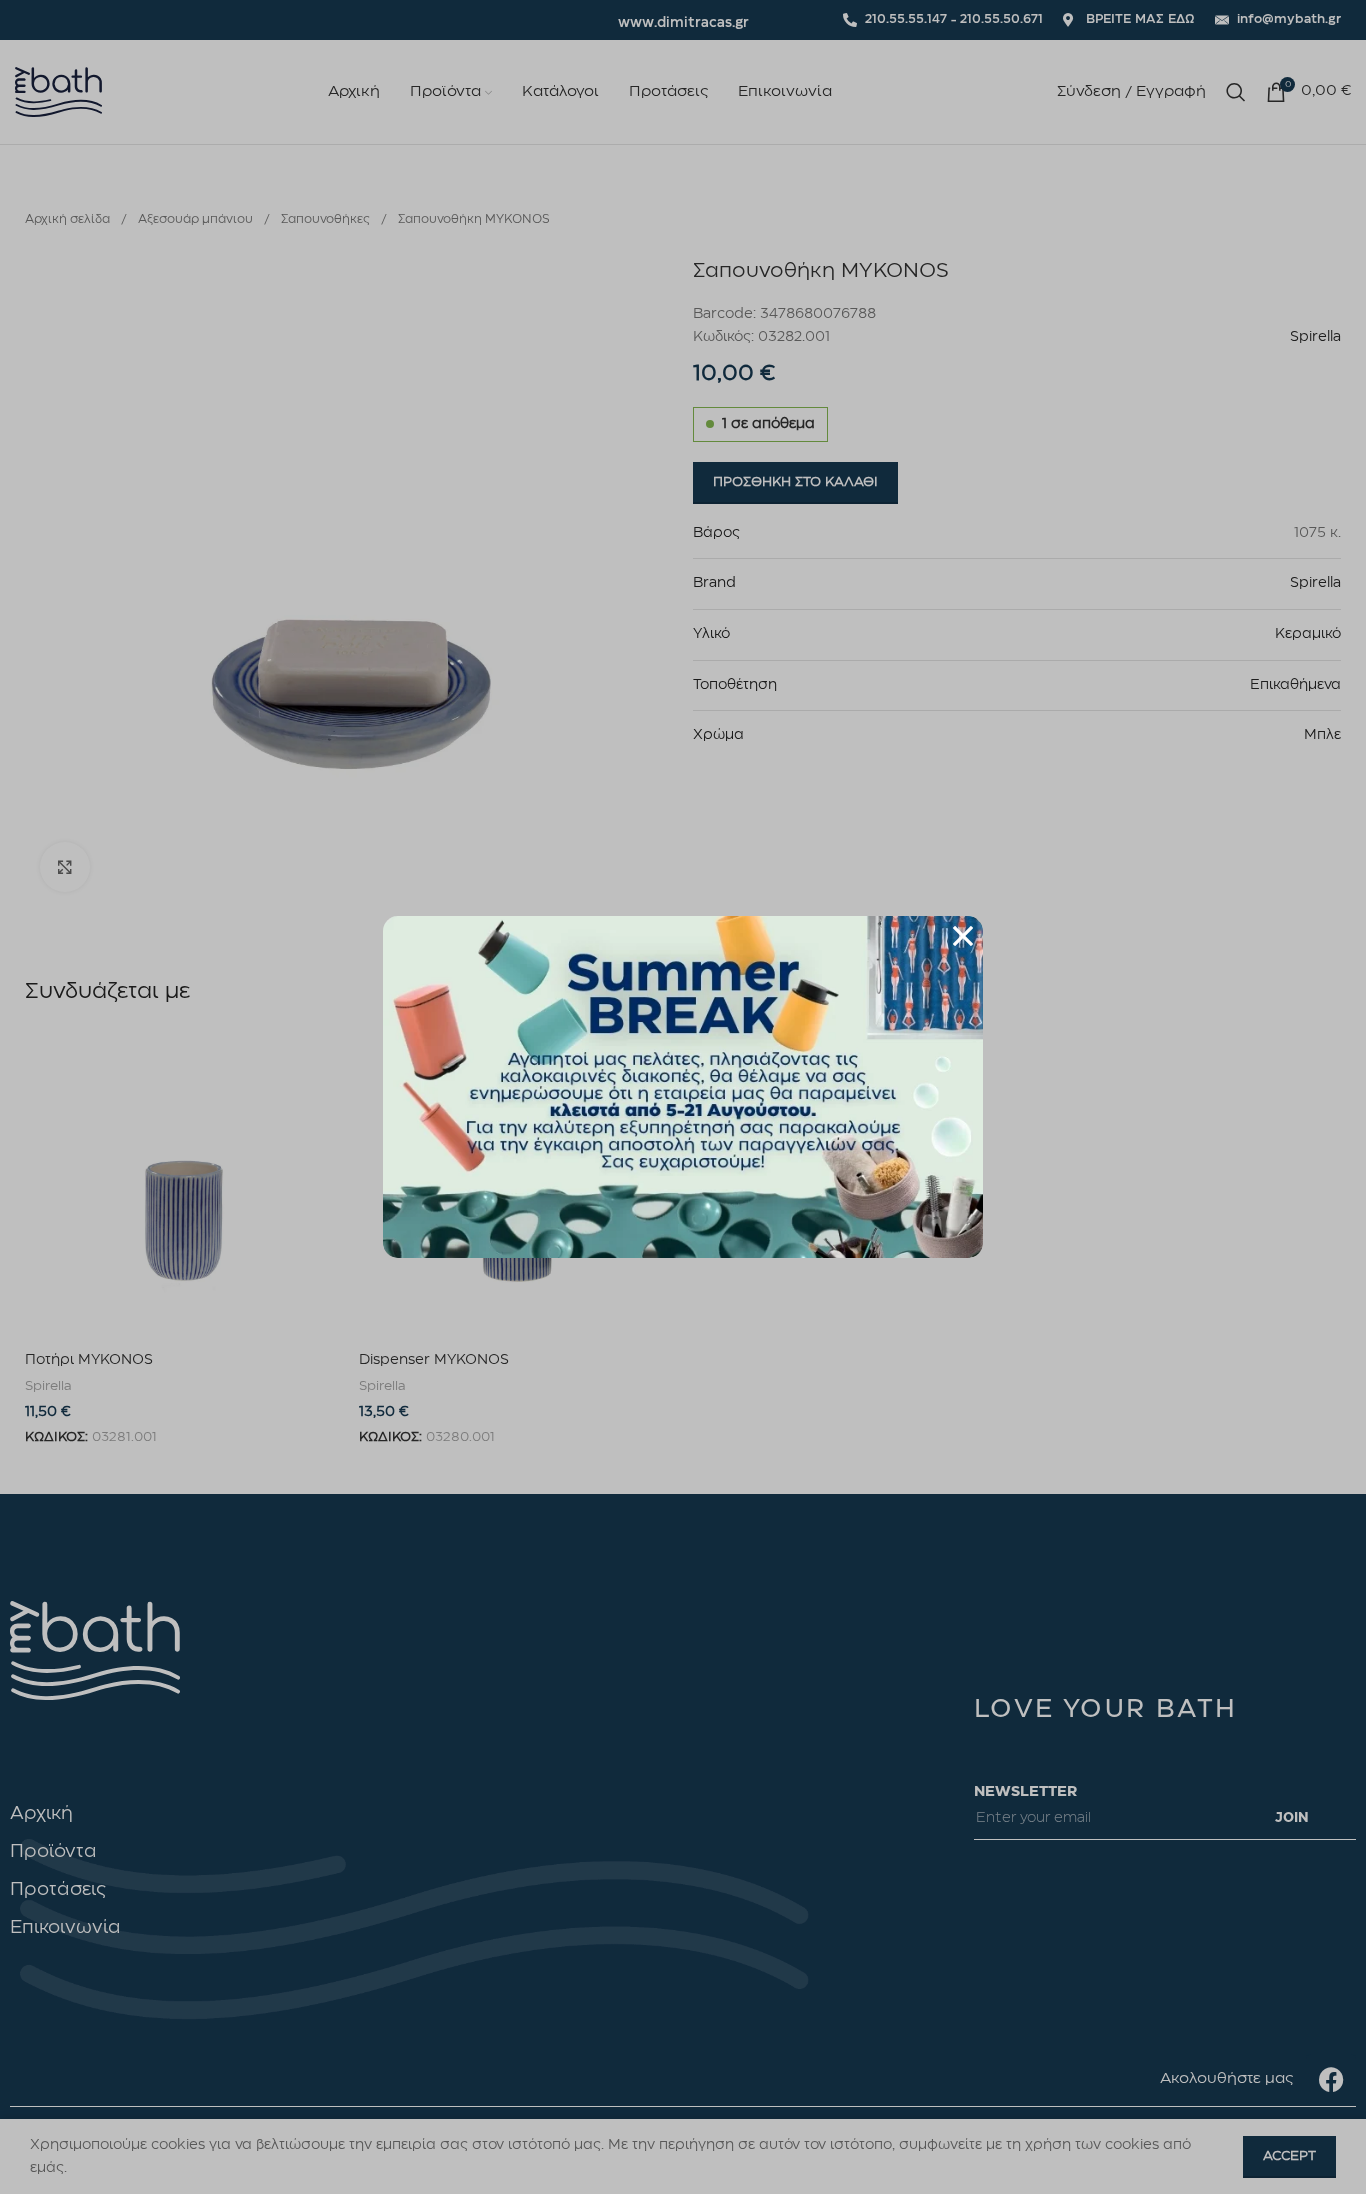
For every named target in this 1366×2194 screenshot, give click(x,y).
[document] (683, 1097)
